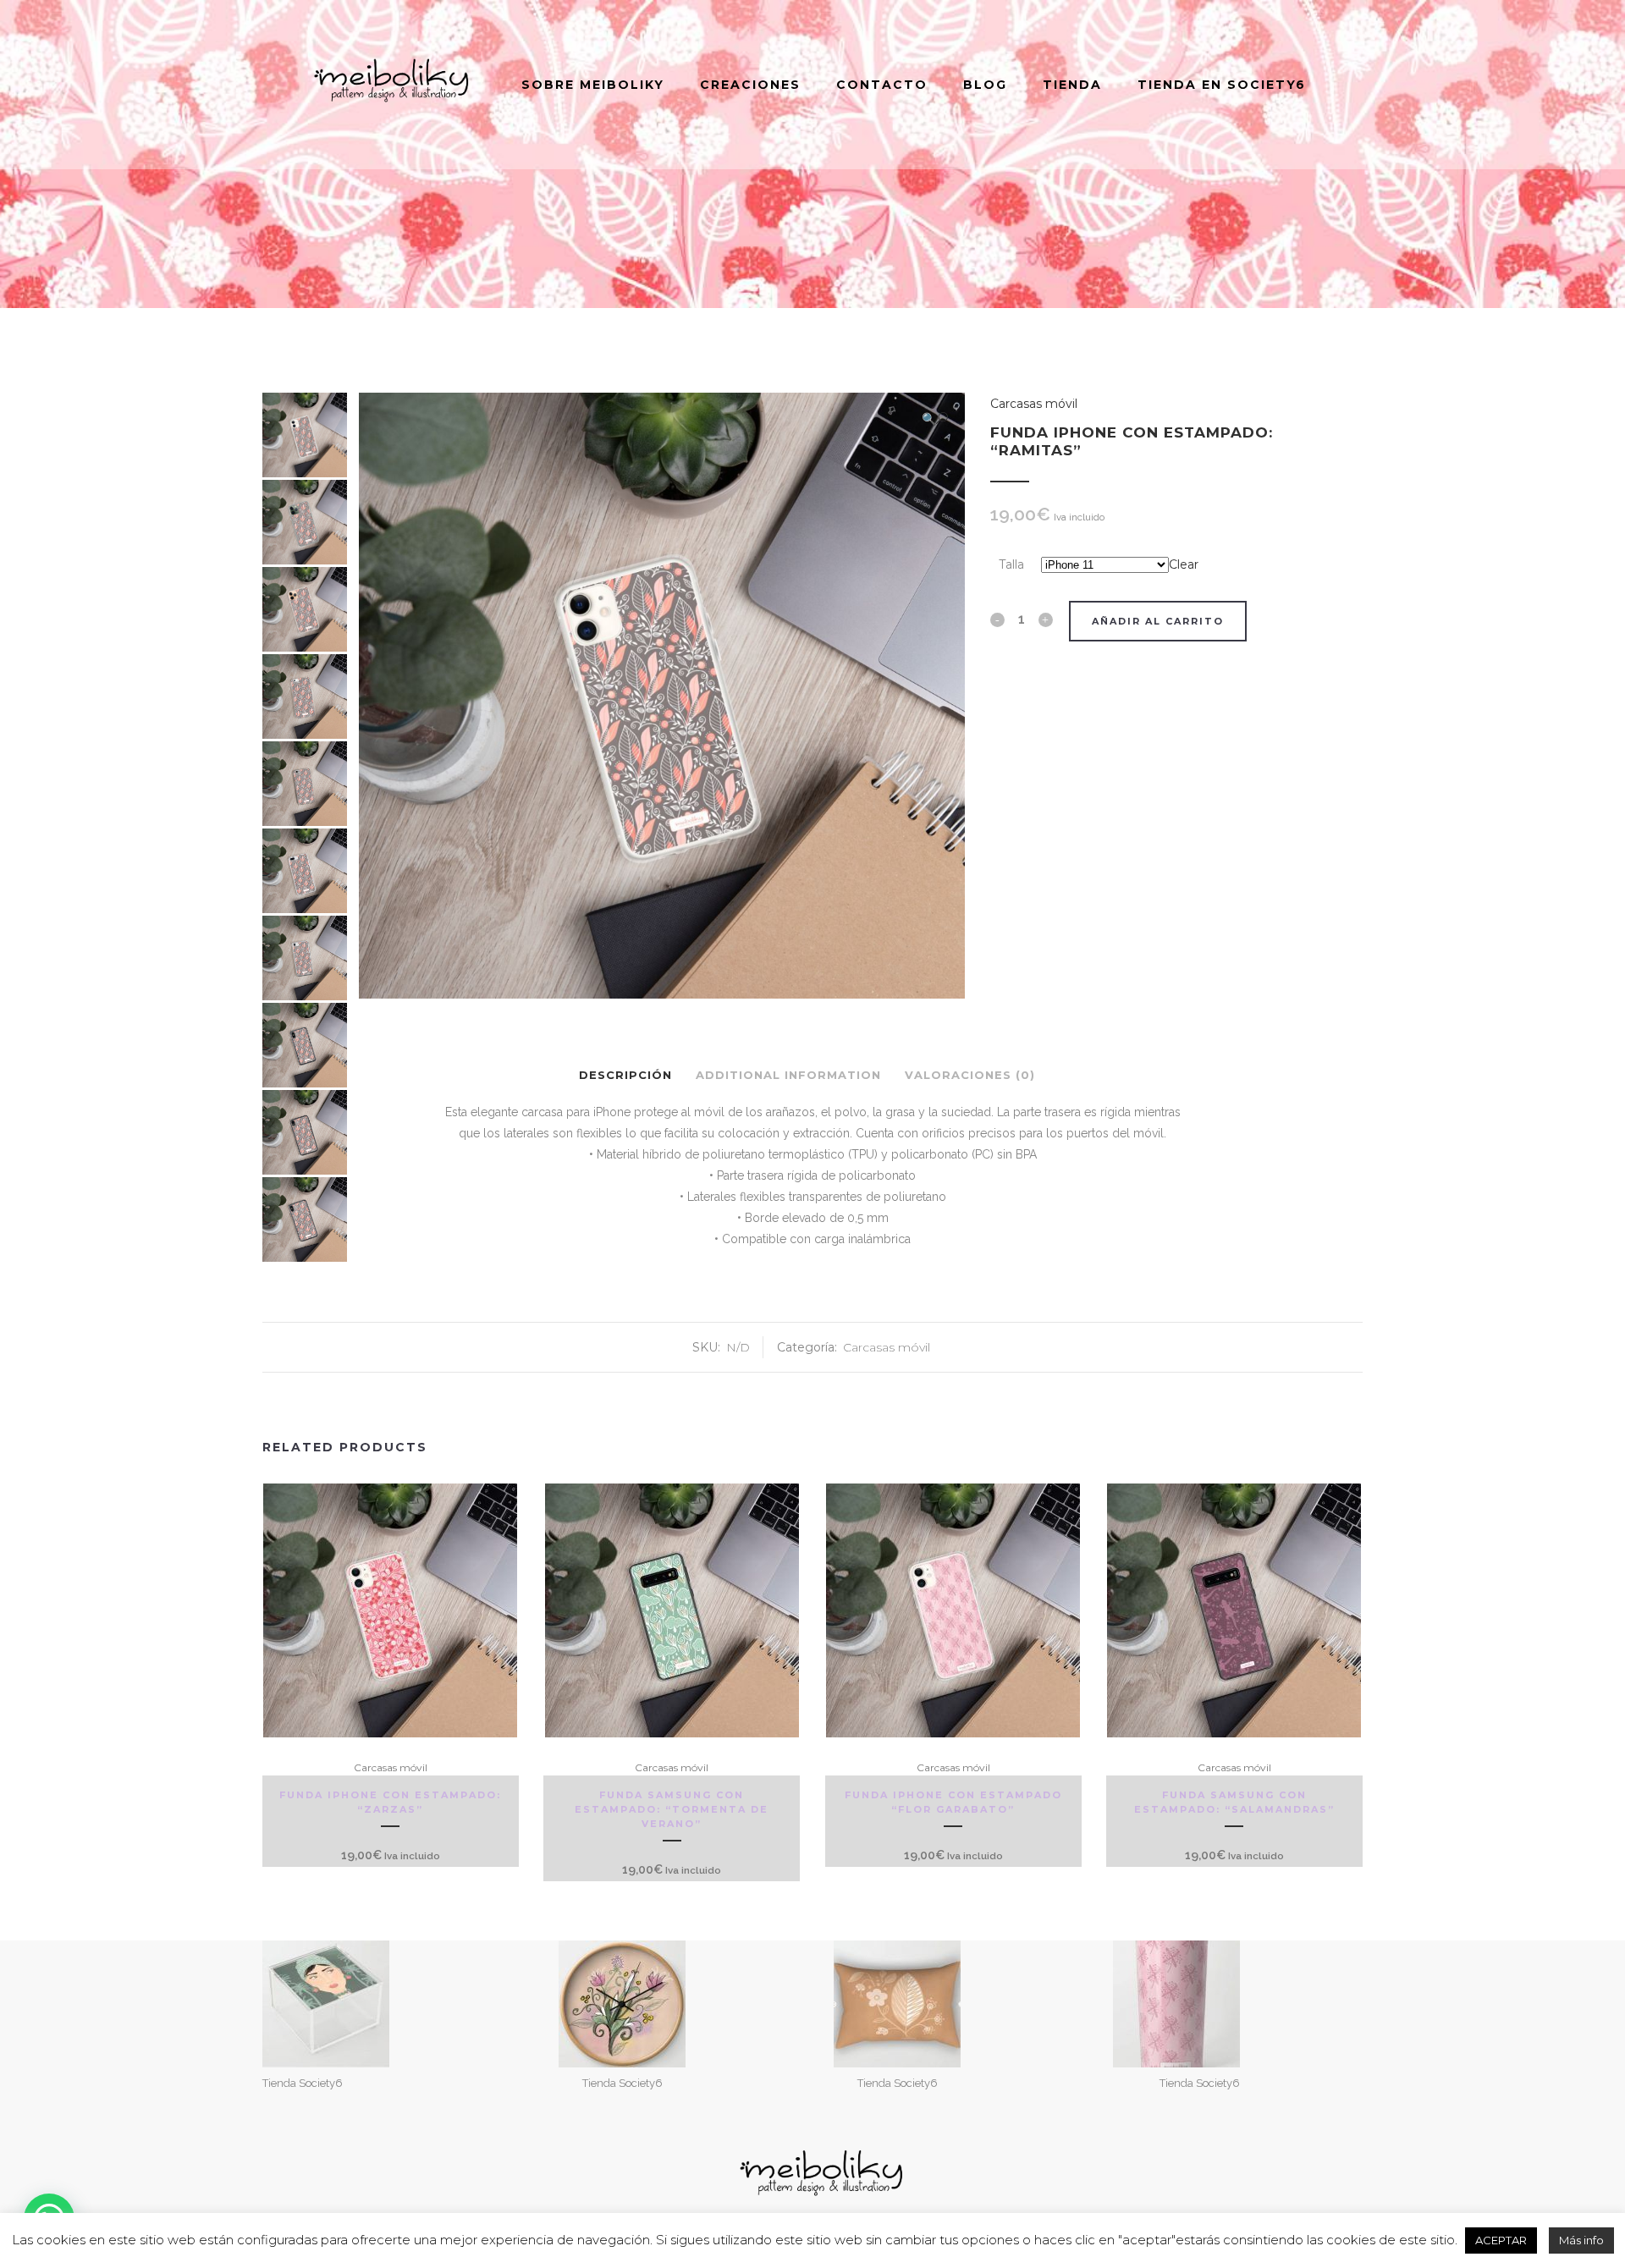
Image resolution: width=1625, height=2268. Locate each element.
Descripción (625, 1075)
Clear (1184, 564)
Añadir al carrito (1158, 621)
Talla (1011, 564)
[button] (935, 418)
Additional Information (788, 1075)
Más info (1581, 2240)
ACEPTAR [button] (1501, 2240)
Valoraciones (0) (970, 1075)
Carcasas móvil (1034, 404)
